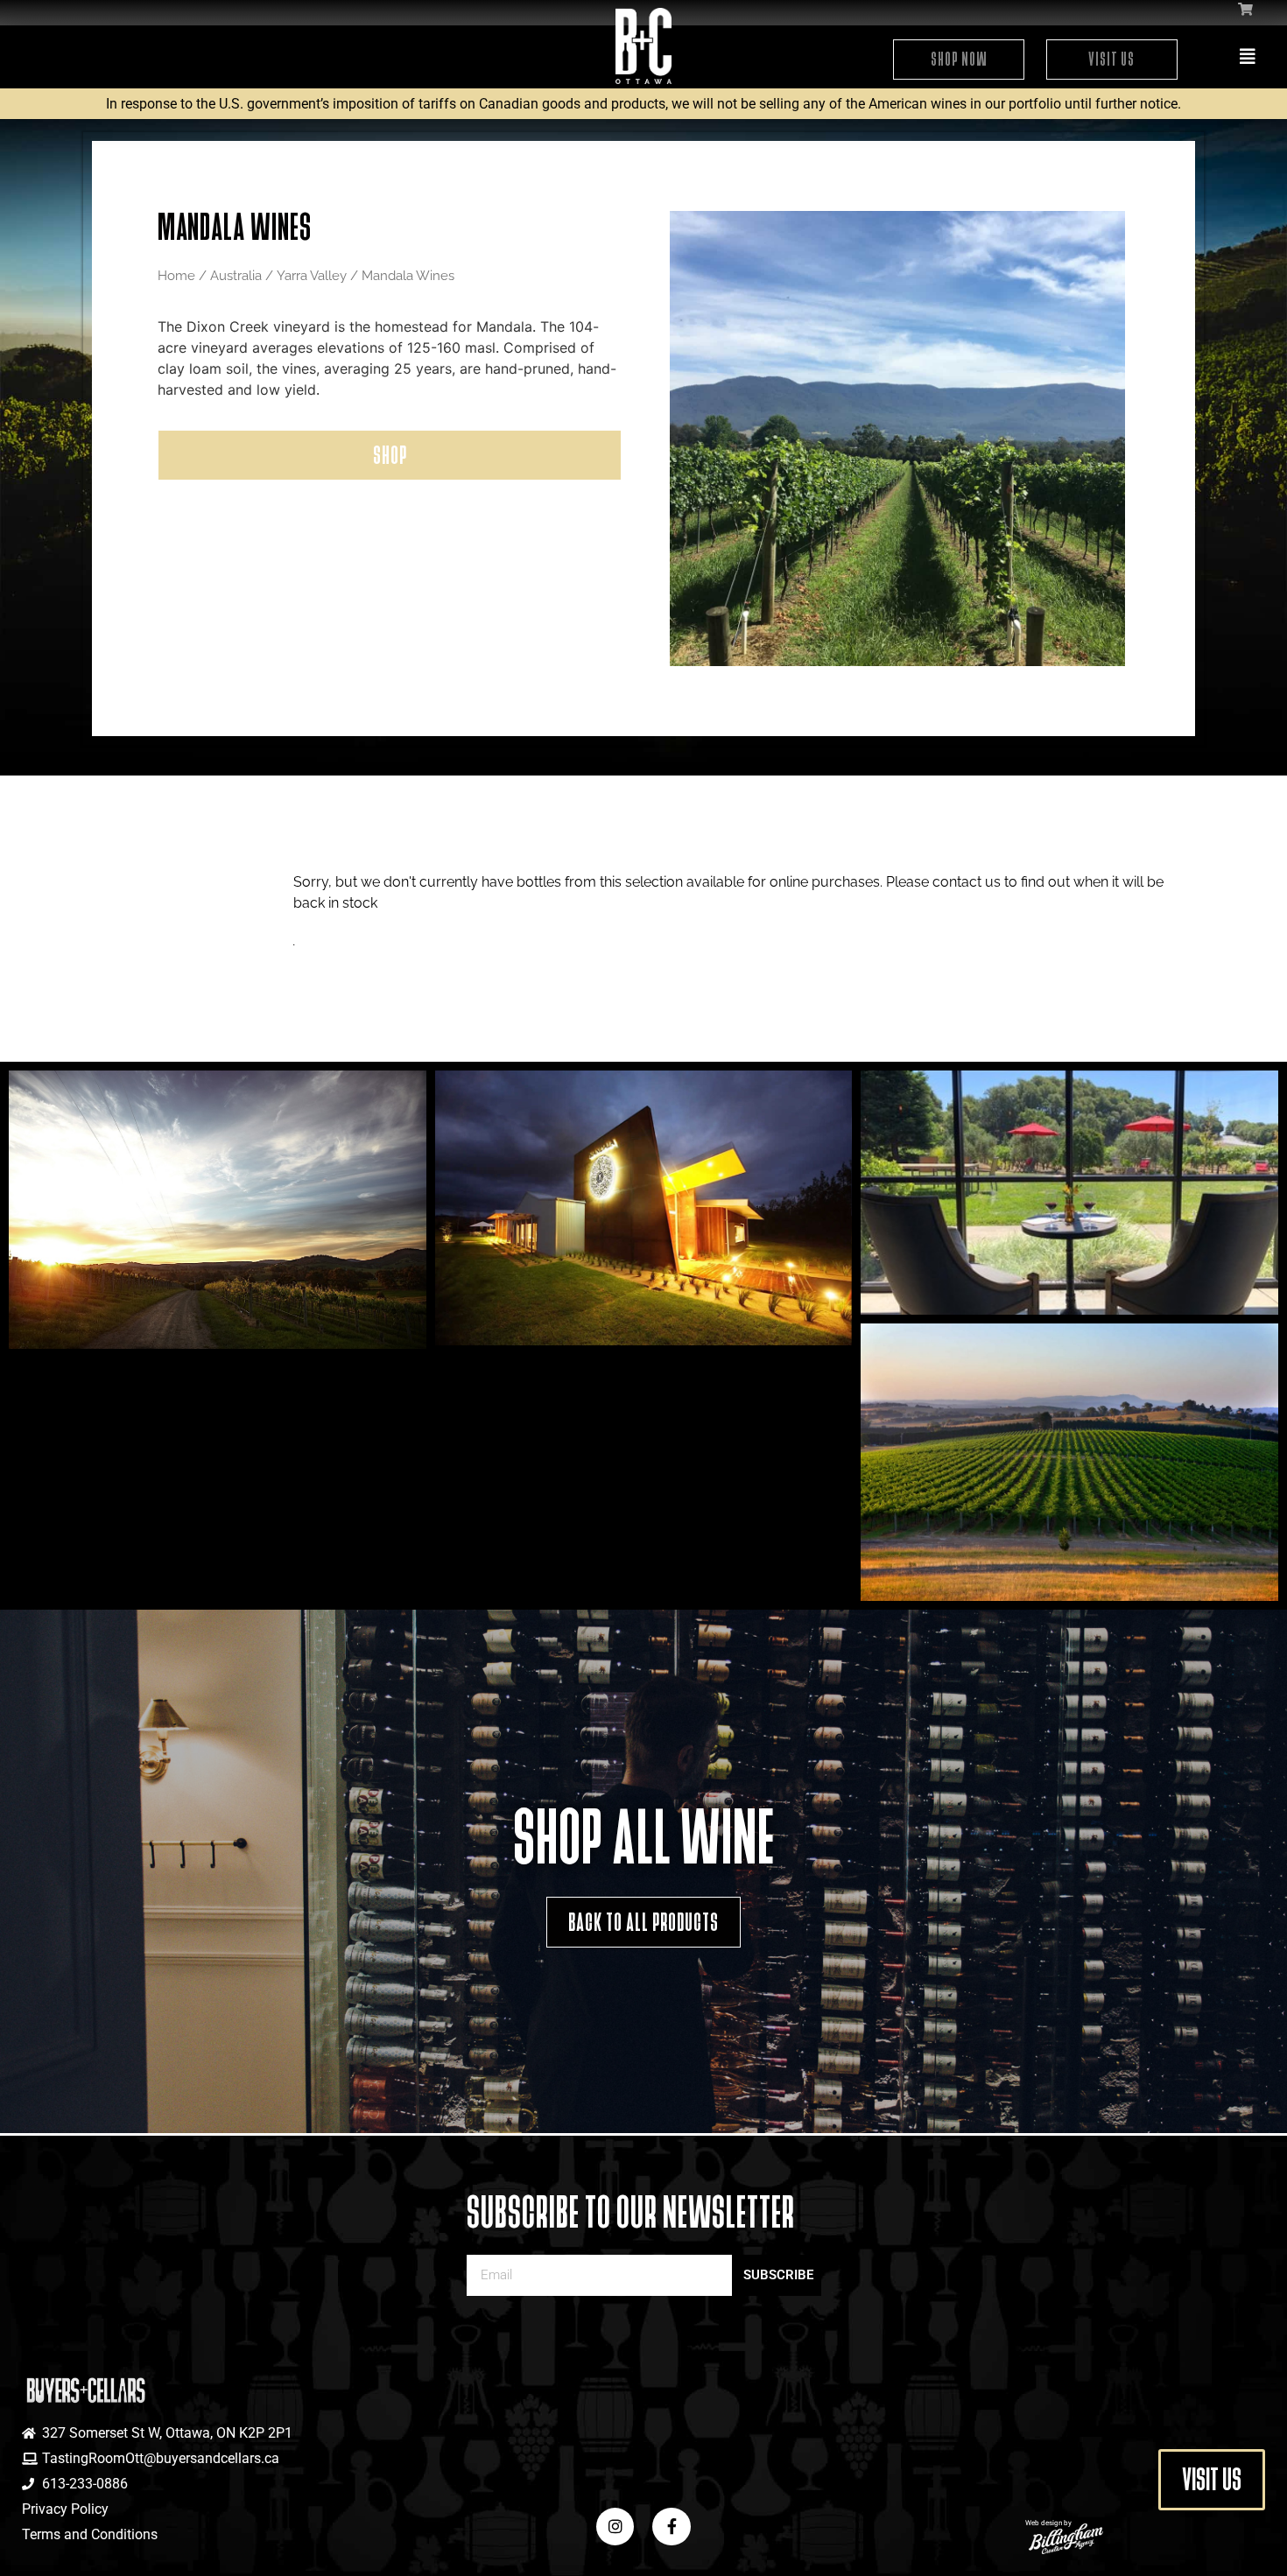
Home (176, 275)
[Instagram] (615, 2527)
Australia (236, 275)
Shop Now (959, 59)
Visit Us (1111, 59)
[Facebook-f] (671, 2527)
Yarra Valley (312, 275)
